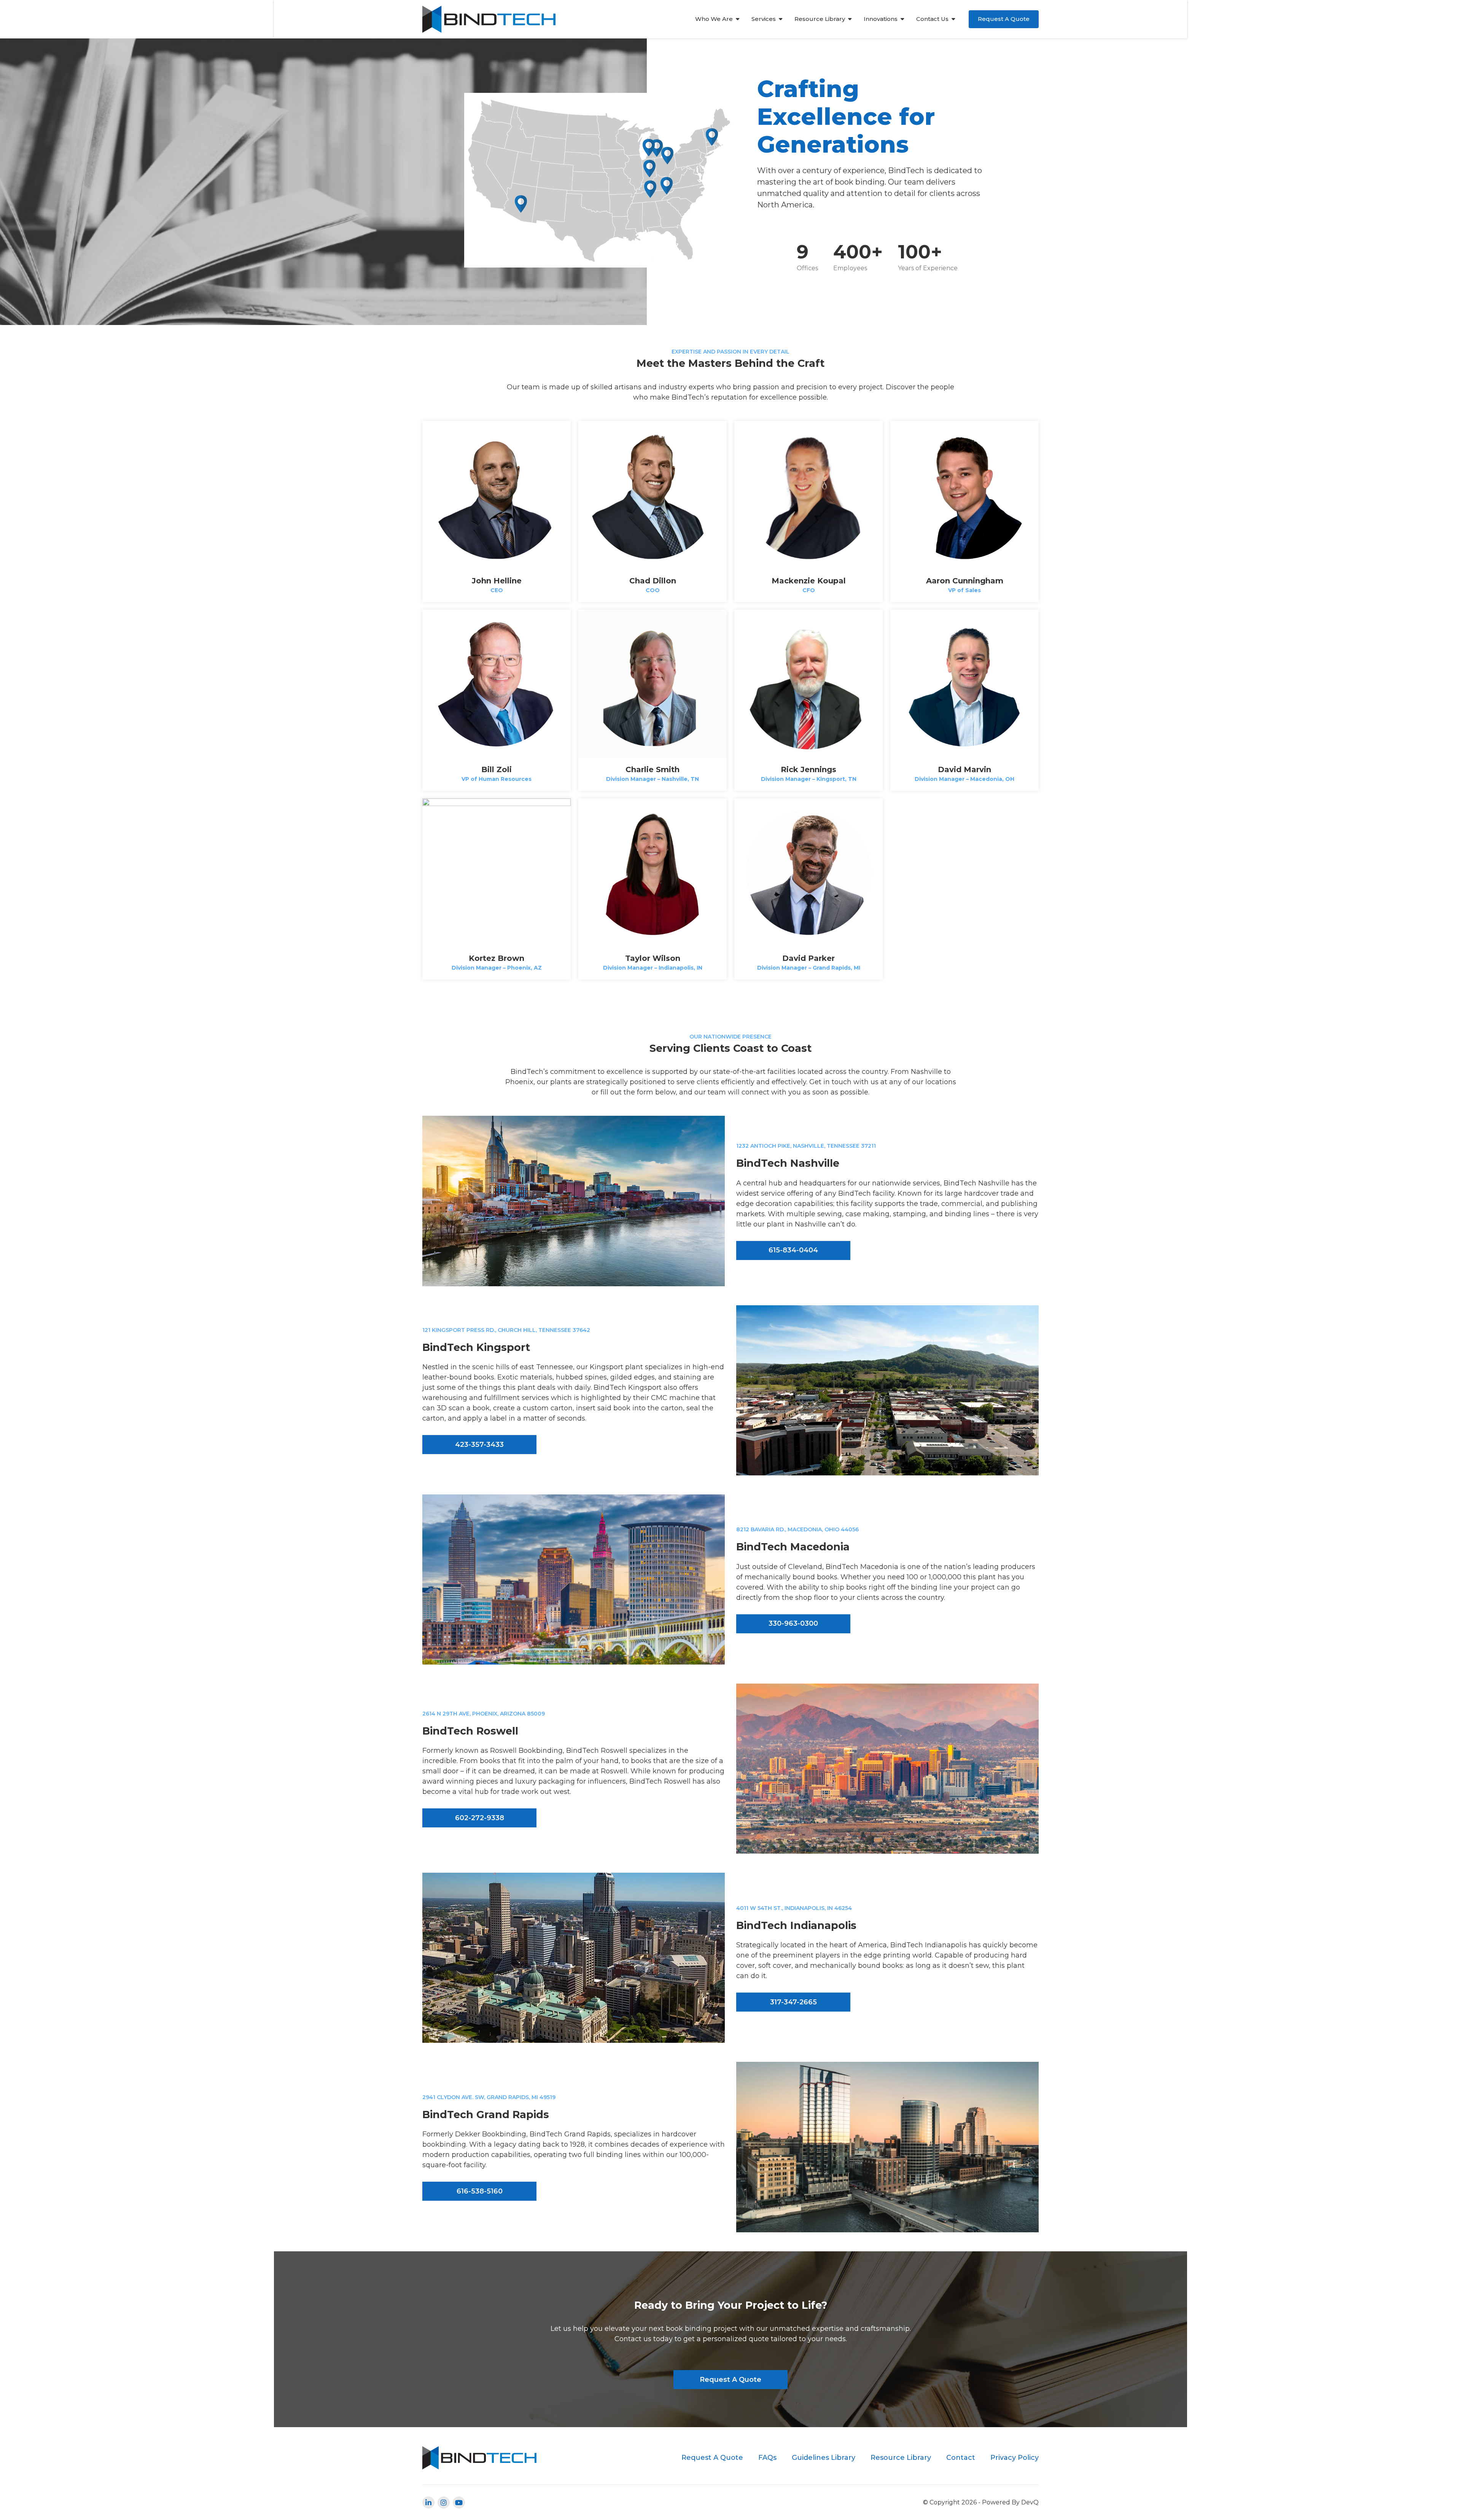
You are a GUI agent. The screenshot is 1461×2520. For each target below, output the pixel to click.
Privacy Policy (1015, 2458)
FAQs (767, 2458)
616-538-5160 (480, 2191)
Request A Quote (1004, 19)
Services (764, 19)
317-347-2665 (793, 2002)
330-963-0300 (793, 1623)
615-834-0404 (793, 1250)
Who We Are (714, 19)
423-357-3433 (479, 1445)
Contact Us (932, 19)
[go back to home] (479, 2458)
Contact (961, 2458)
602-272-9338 (480, 1818)
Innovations (881, 19)
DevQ (1030, 2502)
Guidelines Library (824, 2458)
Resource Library (820, 19)
